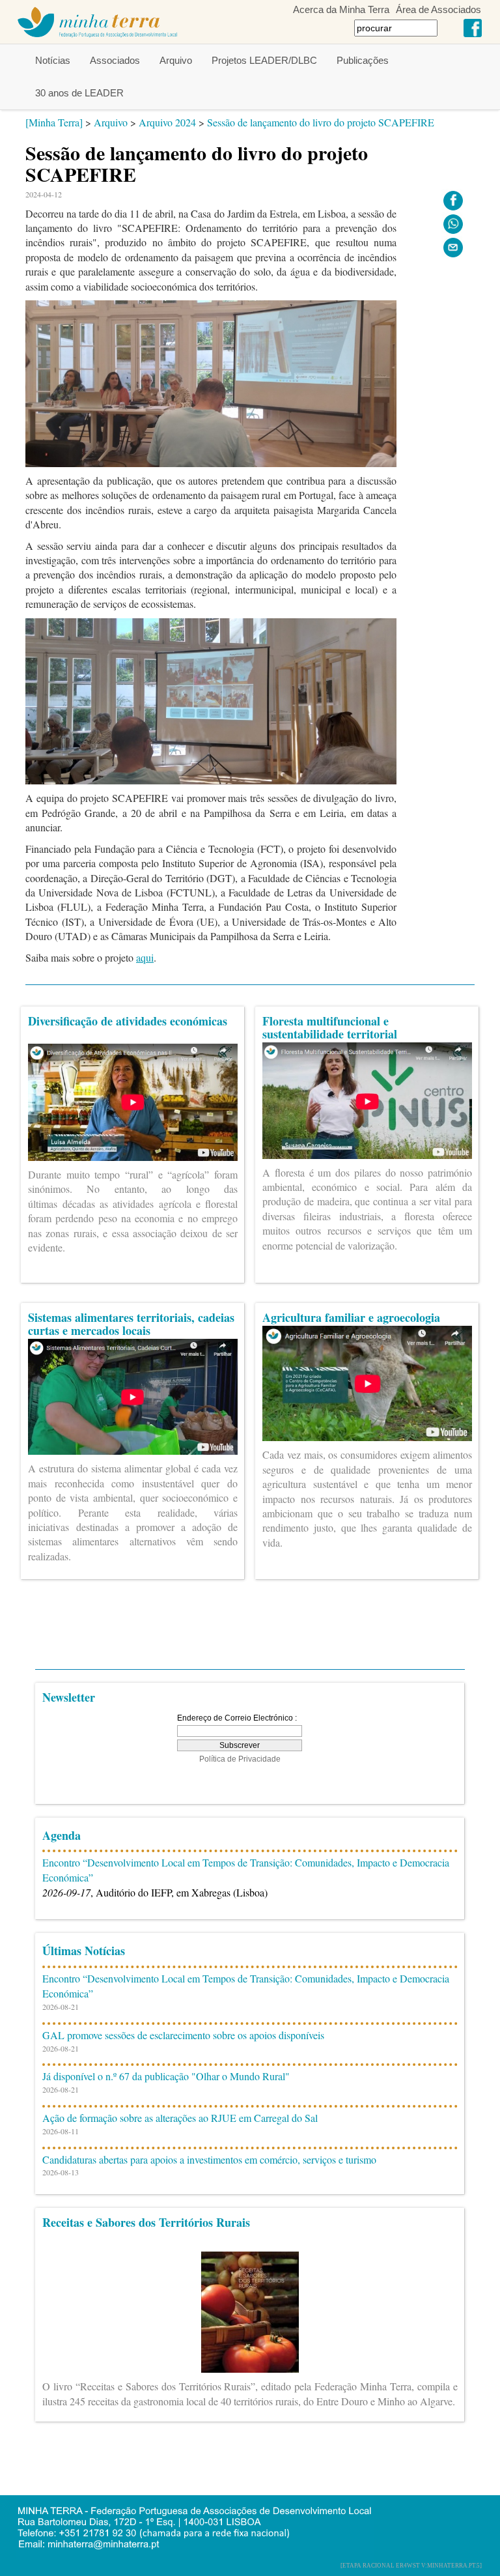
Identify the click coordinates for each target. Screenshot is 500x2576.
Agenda (62, 1835)
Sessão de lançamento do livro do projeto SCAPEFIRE (321, 122)
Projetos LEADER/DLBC (264, 60)
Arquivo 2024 (167, 122)
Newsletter (69, 1697)
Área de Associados (438, 9)
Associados (115, 60)
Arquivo (176, 60)
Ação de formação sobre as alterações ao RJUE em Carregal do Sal (180, 2118)
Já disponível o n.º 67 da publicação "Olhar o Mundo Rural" (166, 2076)
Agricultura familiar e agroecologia (351, 1317)
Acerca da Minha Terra (341, 9)
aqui (145, 957)
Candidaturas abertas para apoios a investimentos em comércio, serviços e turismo (209, 2159)
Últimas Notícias (84, 1951)
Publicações (363, 60)
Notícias (53, 60)
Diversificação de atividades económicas (128, 1021)
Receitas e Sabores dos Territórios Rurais (146, 2222)
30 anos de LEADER (79, 93)
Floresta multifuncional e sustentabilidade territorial (330, 1027)
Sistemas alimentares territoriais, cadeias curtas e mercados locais (131, 1324)
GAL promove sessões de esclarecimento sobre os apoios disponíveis (183, 2035)
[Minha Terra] (54, 122)
